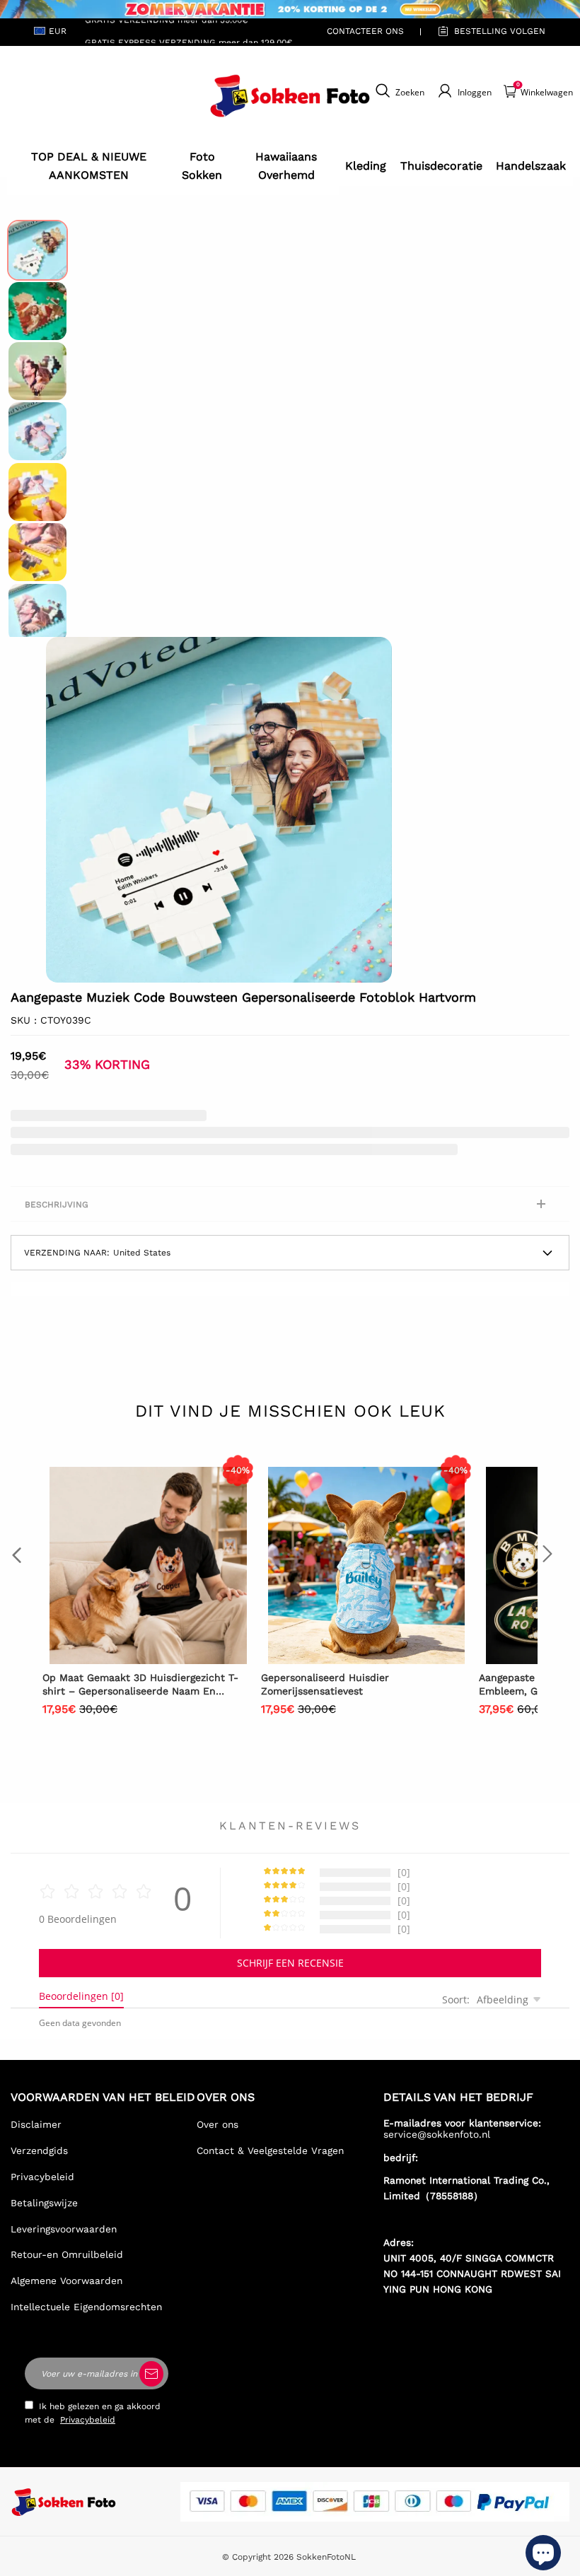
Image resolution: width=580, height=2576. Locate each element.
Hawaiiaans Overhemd (286, 166)
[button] (67, 810)
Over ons (217, 2124)
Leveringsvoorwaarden (64, 2229)
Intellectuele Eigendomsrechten (86, 2307)
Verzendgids (39, 2150)
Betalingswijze (44, 2203)
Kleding (366, 166)
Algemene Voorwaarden (66, 2281)
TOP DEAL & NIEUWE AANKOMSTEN (89, 166)
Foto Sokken (202, 166)
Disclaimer (36, 2124)
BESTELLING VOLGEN (500, 31)
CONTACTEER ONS (365, 31)
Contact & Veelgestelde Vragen (270, 2150)
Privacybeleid (42, 2177)
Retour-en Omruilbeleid (67, 2254)
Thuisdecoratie (441, 166)
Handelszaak (531, 166)
